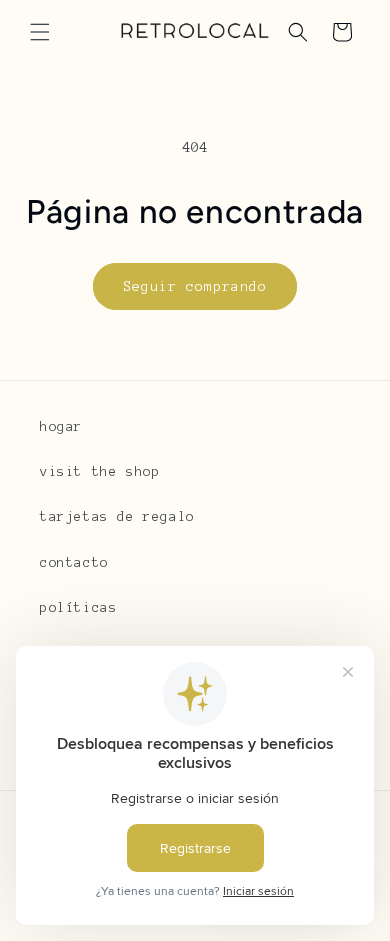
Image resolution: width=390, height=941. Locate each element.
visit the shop (100, 472)
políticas (78, 608)
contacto (74, 563)
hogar (61, 427)
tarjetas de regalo (117, 517)
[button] (40, 32)
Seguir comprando (195, 286)
